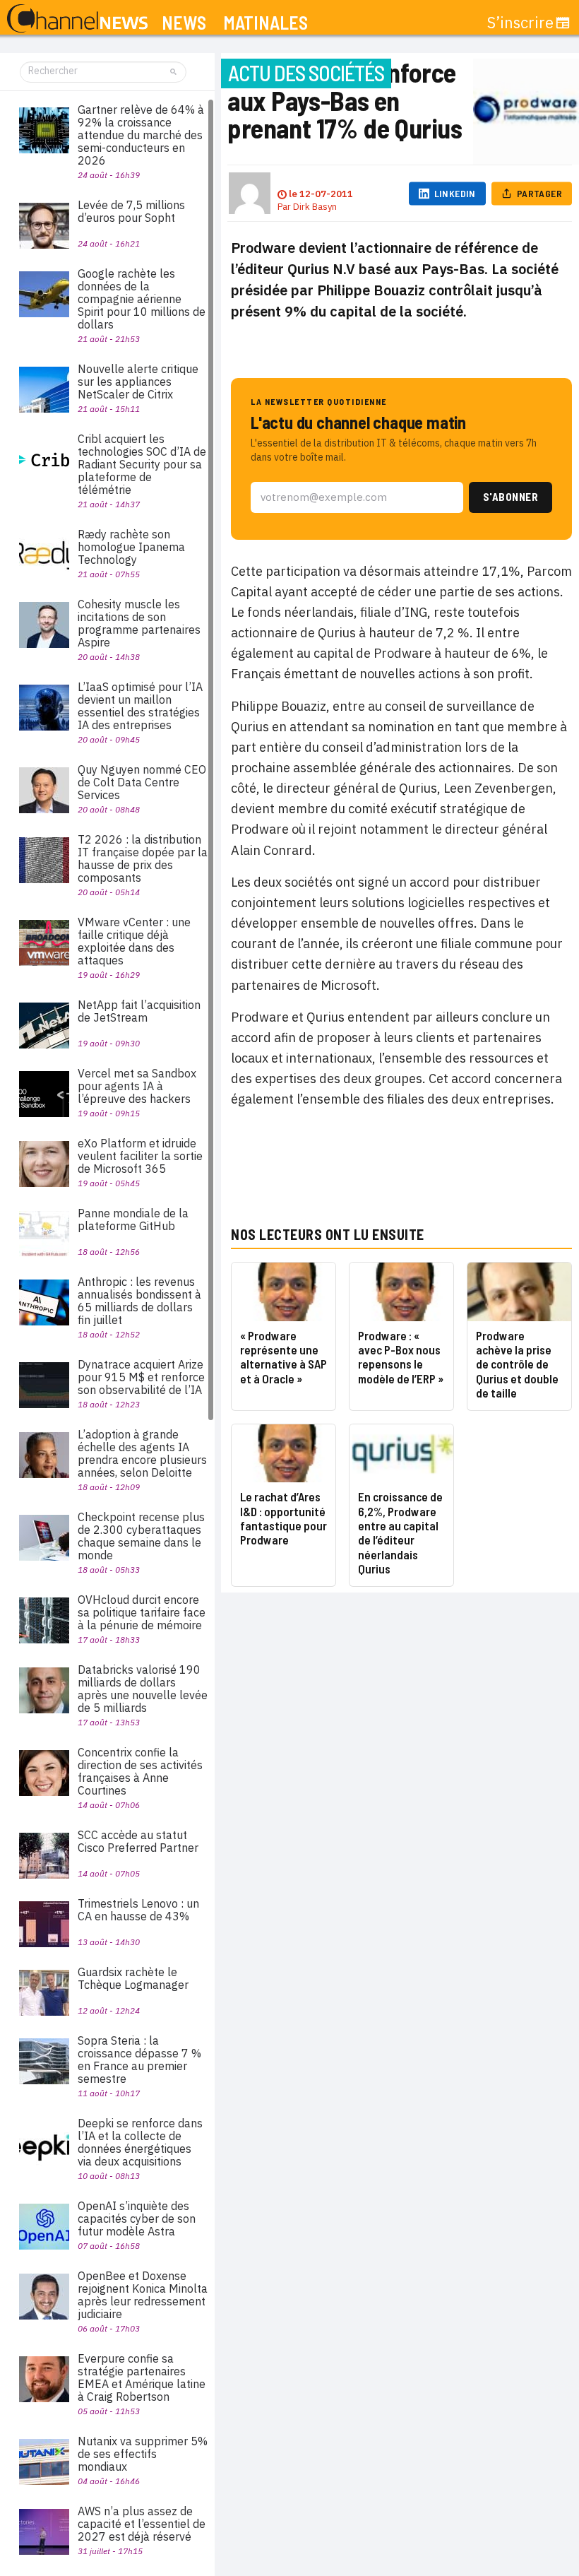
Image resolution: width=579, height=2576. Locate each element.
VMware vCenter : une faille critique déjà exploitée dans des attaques (134, 941)
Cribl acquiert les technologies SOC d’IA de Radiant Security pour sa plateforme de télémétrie (142, 464)
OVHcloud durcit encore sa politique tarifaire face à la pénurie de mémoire (142, 1612)
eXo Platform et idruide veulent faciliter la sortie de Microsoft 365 (140, 1156)
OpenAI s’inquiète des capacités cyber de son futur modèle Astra (137, 2218)
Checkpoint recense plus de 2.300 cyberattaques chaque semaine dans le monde (141, 1536)
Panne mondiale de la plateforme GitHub (133, 1219)
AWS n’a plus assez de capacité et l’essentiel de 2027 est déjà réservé (142, 2524)
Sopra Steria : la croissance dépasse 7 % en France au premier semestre (139, 2060)
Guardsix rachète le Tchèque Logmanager (133, 1978)
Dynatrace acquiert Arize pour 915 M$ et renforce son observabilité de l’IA (141, 1377)
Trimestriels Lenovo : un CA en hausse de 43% (138, 1910)
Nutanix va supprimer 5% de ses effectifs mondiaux (143, 2454)
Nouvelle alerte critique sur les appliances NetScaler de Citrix (138, 382)
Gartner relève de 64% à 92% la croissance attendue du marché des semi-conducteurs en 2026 (141, 135)
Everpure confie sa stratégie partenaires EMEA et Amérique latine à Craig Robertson (142, 2377)
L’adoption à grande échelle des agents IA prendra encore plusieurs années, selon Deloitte (142, 1453)
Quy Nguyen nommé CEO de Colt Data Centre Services (142, 782)
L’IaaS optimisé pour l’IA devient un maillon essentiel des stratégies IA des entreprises (140, 706)
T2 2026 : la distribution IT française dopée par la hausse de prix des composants (143, 858)
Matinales (265, 23)
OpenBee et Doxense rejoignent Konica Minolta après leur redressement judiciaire (143, 2295)
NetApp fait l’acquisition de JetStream (139, 1011)
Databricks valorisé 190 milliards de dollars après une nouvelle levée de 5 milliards (143, 1689)
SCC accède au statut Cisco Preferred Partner (138, 1841)
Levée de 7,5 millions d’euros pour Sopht (131, 211)
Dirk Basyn (315, 207)
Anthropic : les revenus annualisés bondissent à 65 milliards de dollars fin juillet (139, 1301)
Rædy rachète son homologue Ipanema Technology (131, 547)
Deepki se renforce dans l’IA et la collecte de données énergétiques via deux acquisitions (140, 2142)
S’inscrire (520, 23)
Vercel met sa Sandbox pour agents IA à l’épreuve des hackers (137, 1086)
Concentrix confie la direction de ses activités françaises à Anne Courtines (140, 1771)
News (184, 23)
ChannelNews (77, 19)
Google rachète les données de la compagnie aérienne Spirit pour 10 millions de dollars (142, 299)
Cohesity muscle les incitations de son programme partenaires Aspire (139, 623)
